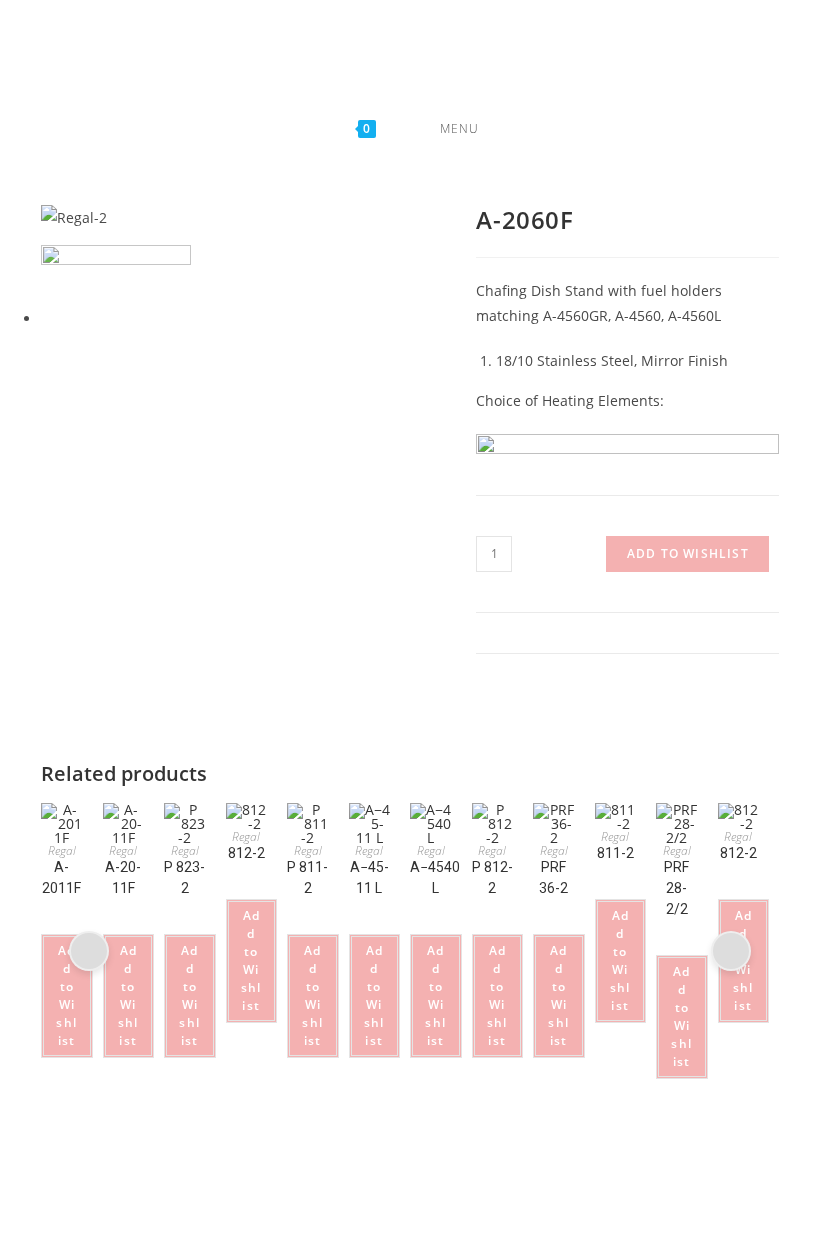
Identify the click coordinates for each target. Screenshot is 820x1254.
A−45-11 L (369, 877)
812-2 (246, 853)
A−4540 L (435, 877)
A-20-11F (123, 877)
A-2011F (61, 877)
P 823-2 (184, 877)
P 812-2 (492, 877)
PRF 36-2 (553, 877)
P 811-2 (307, 877)
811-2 (615, 853)
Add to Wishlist (688, 553)
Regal (62, 850)
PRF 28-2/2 (676, 888)
